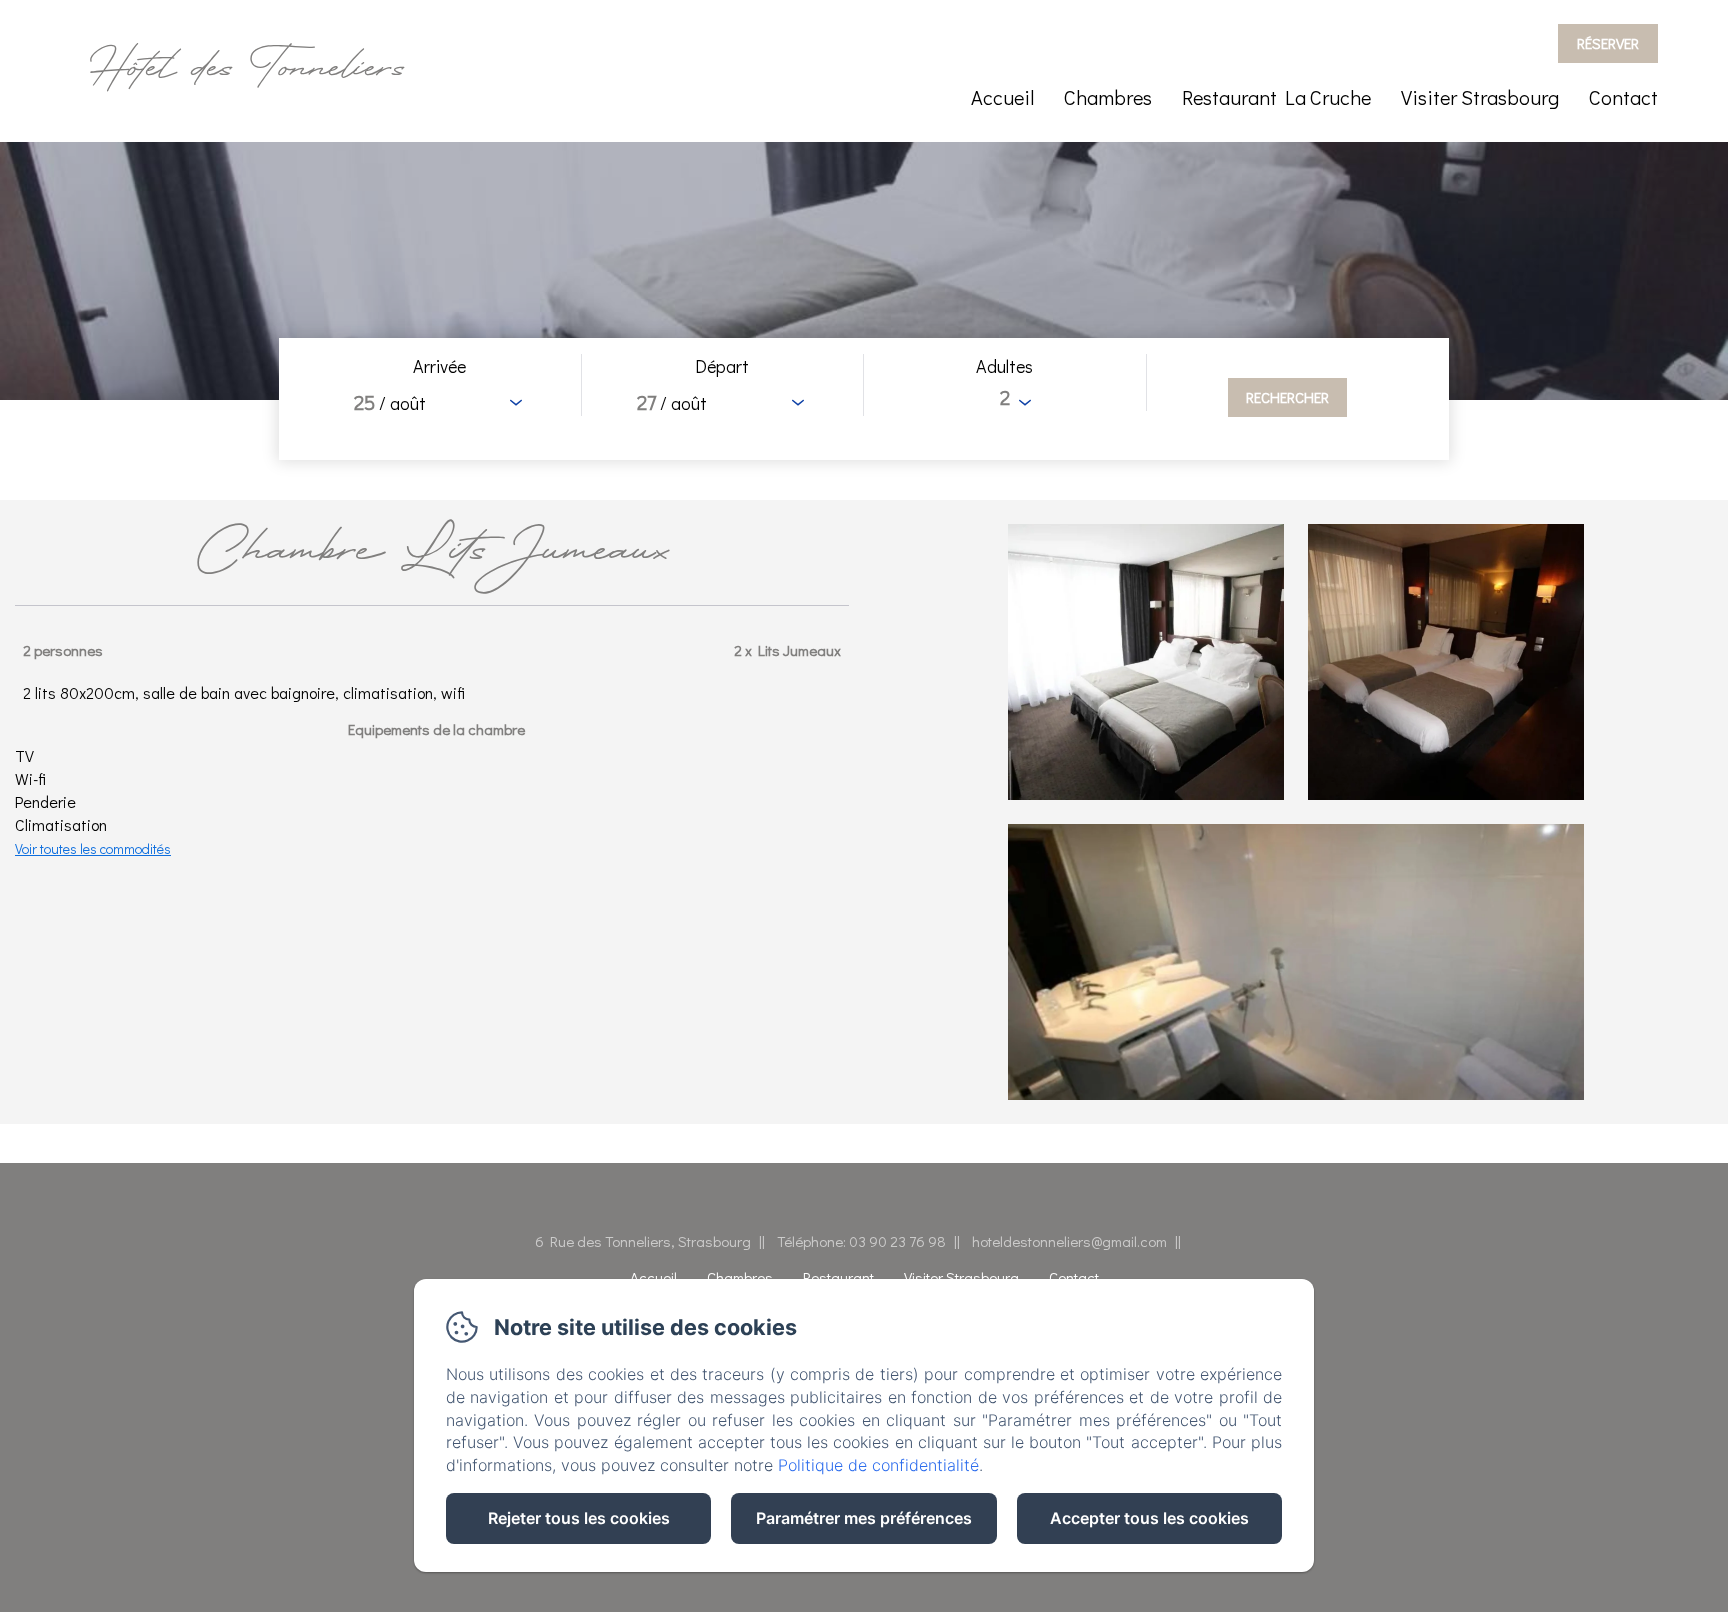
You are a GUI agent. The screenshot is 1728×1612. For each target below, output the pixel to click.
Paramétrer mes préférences (864, 1518)
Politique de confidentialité (878, 1465)
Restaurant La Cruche (1276, 97)
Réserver (1608, 43)
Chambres (1108, 97)
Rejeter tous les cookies (579, 1518)
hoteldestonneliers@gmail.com (1069, 1241)
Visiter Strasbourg (1480, 97)
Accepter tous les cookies (1149, 1518)
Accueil (1002, 97)
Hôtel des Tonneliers (247, 70)
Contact (1623, 97)
